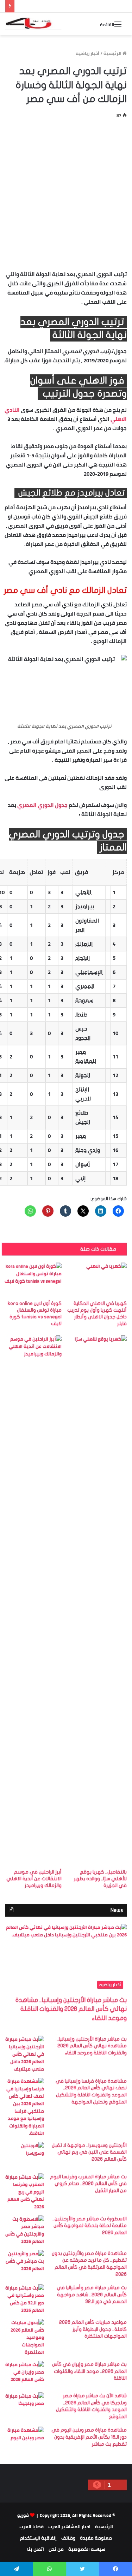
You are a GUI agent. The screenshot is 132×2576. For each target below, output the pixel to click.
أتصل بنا (36, 2549)
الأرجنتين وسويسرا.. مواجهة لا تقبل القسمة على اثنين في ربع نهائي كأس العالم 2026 (89, 2152)
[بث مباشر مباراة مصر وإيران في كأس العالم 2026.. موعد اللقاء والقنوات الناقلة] (25, 2374)
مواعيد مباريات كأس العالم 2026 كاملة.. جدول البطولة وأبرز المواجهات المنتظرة (93, 2329)
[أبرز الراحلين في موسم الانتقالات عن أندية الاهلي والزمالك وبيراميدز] (32, 1600)
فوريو (23, 2515)
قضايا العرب (32, 2527)
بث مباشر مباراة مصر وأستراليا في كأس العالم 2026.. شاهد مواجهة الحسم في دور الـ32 (92, 2295)
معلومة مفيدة (96, 2538)
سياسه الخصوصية (87, 2549)
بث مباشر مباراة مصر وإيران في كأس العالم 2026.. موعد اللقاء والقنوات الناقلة (89, 2371)
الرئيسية (113, 53)
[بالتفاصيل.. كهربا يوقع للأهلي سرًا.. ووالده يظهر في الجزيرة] (97, 1600)
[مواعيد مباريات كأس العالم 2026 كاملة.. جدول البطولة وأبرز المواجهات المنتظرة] (25, 2337)
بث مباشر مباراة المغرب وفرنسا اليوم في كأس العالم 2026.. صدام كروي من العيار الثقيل (88, 2184)
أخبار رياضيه (87, 53)
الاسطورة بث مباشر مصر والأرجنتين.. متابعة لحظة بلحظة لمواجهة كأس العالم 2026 (90, 2226)
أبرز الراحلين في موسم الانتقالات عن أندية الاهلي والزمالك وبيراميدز (34, 1879)
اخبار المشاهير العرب (69, 2527)
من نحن (56, 2549)
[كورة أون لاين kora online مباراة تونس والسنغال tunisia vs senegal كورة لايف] (32, 1280)
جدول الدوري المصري (42, 805)
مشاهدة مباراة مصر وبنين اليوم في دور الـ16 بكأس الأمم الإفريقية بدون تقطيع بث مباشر (89, 2437)
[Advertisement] (66, 193)
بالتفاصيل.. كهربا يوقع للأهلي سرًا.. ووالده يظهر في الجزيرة (100, 1879)
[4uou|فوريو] (33, 24)
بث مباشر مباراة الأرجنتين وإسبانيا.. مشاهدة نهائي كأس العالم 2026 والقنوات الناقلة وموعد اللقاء (71, 2009)
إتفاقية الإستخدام (38, 2538)
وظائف (68, 2538)
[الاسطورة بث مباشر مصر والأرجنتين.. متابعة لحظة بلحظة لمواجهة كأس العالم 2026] (25, 2230)
